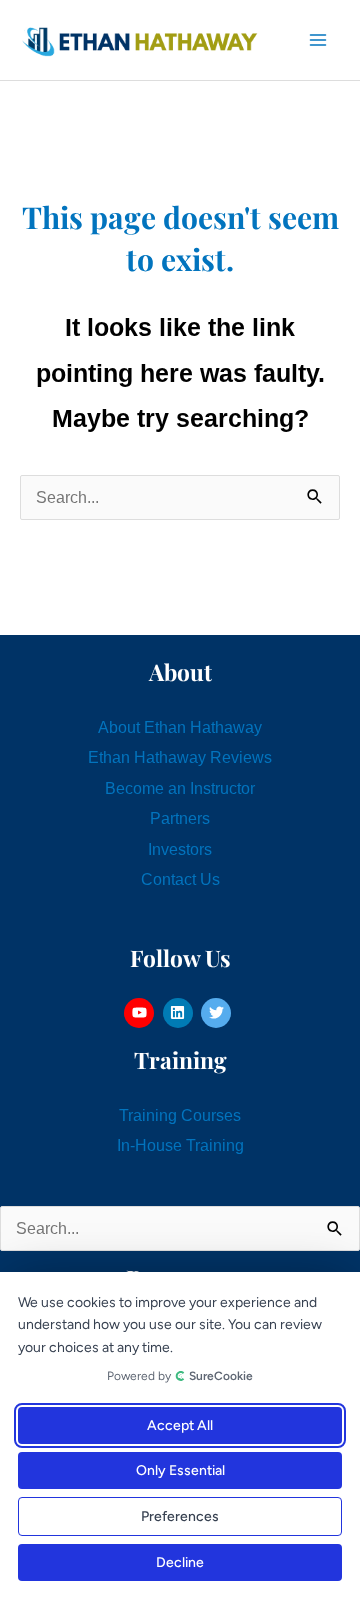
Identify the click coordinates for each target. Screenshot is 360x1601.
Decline (180, 1562)
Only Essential (180, 1470)
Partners (180, 818)
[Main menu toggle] (317, 40)
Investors (180, 849)
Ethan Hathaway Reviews (180, 757)
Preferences (180, 1516)
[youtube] (141, 1013)
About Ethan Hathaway (180, 727)
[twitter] (218, 1013)
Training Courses (180, 1115)
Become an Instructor (180, 788)
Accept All (180, 1425)
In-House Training (180, 1145)
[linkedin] (180, 1013)
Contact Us (180, 879)
